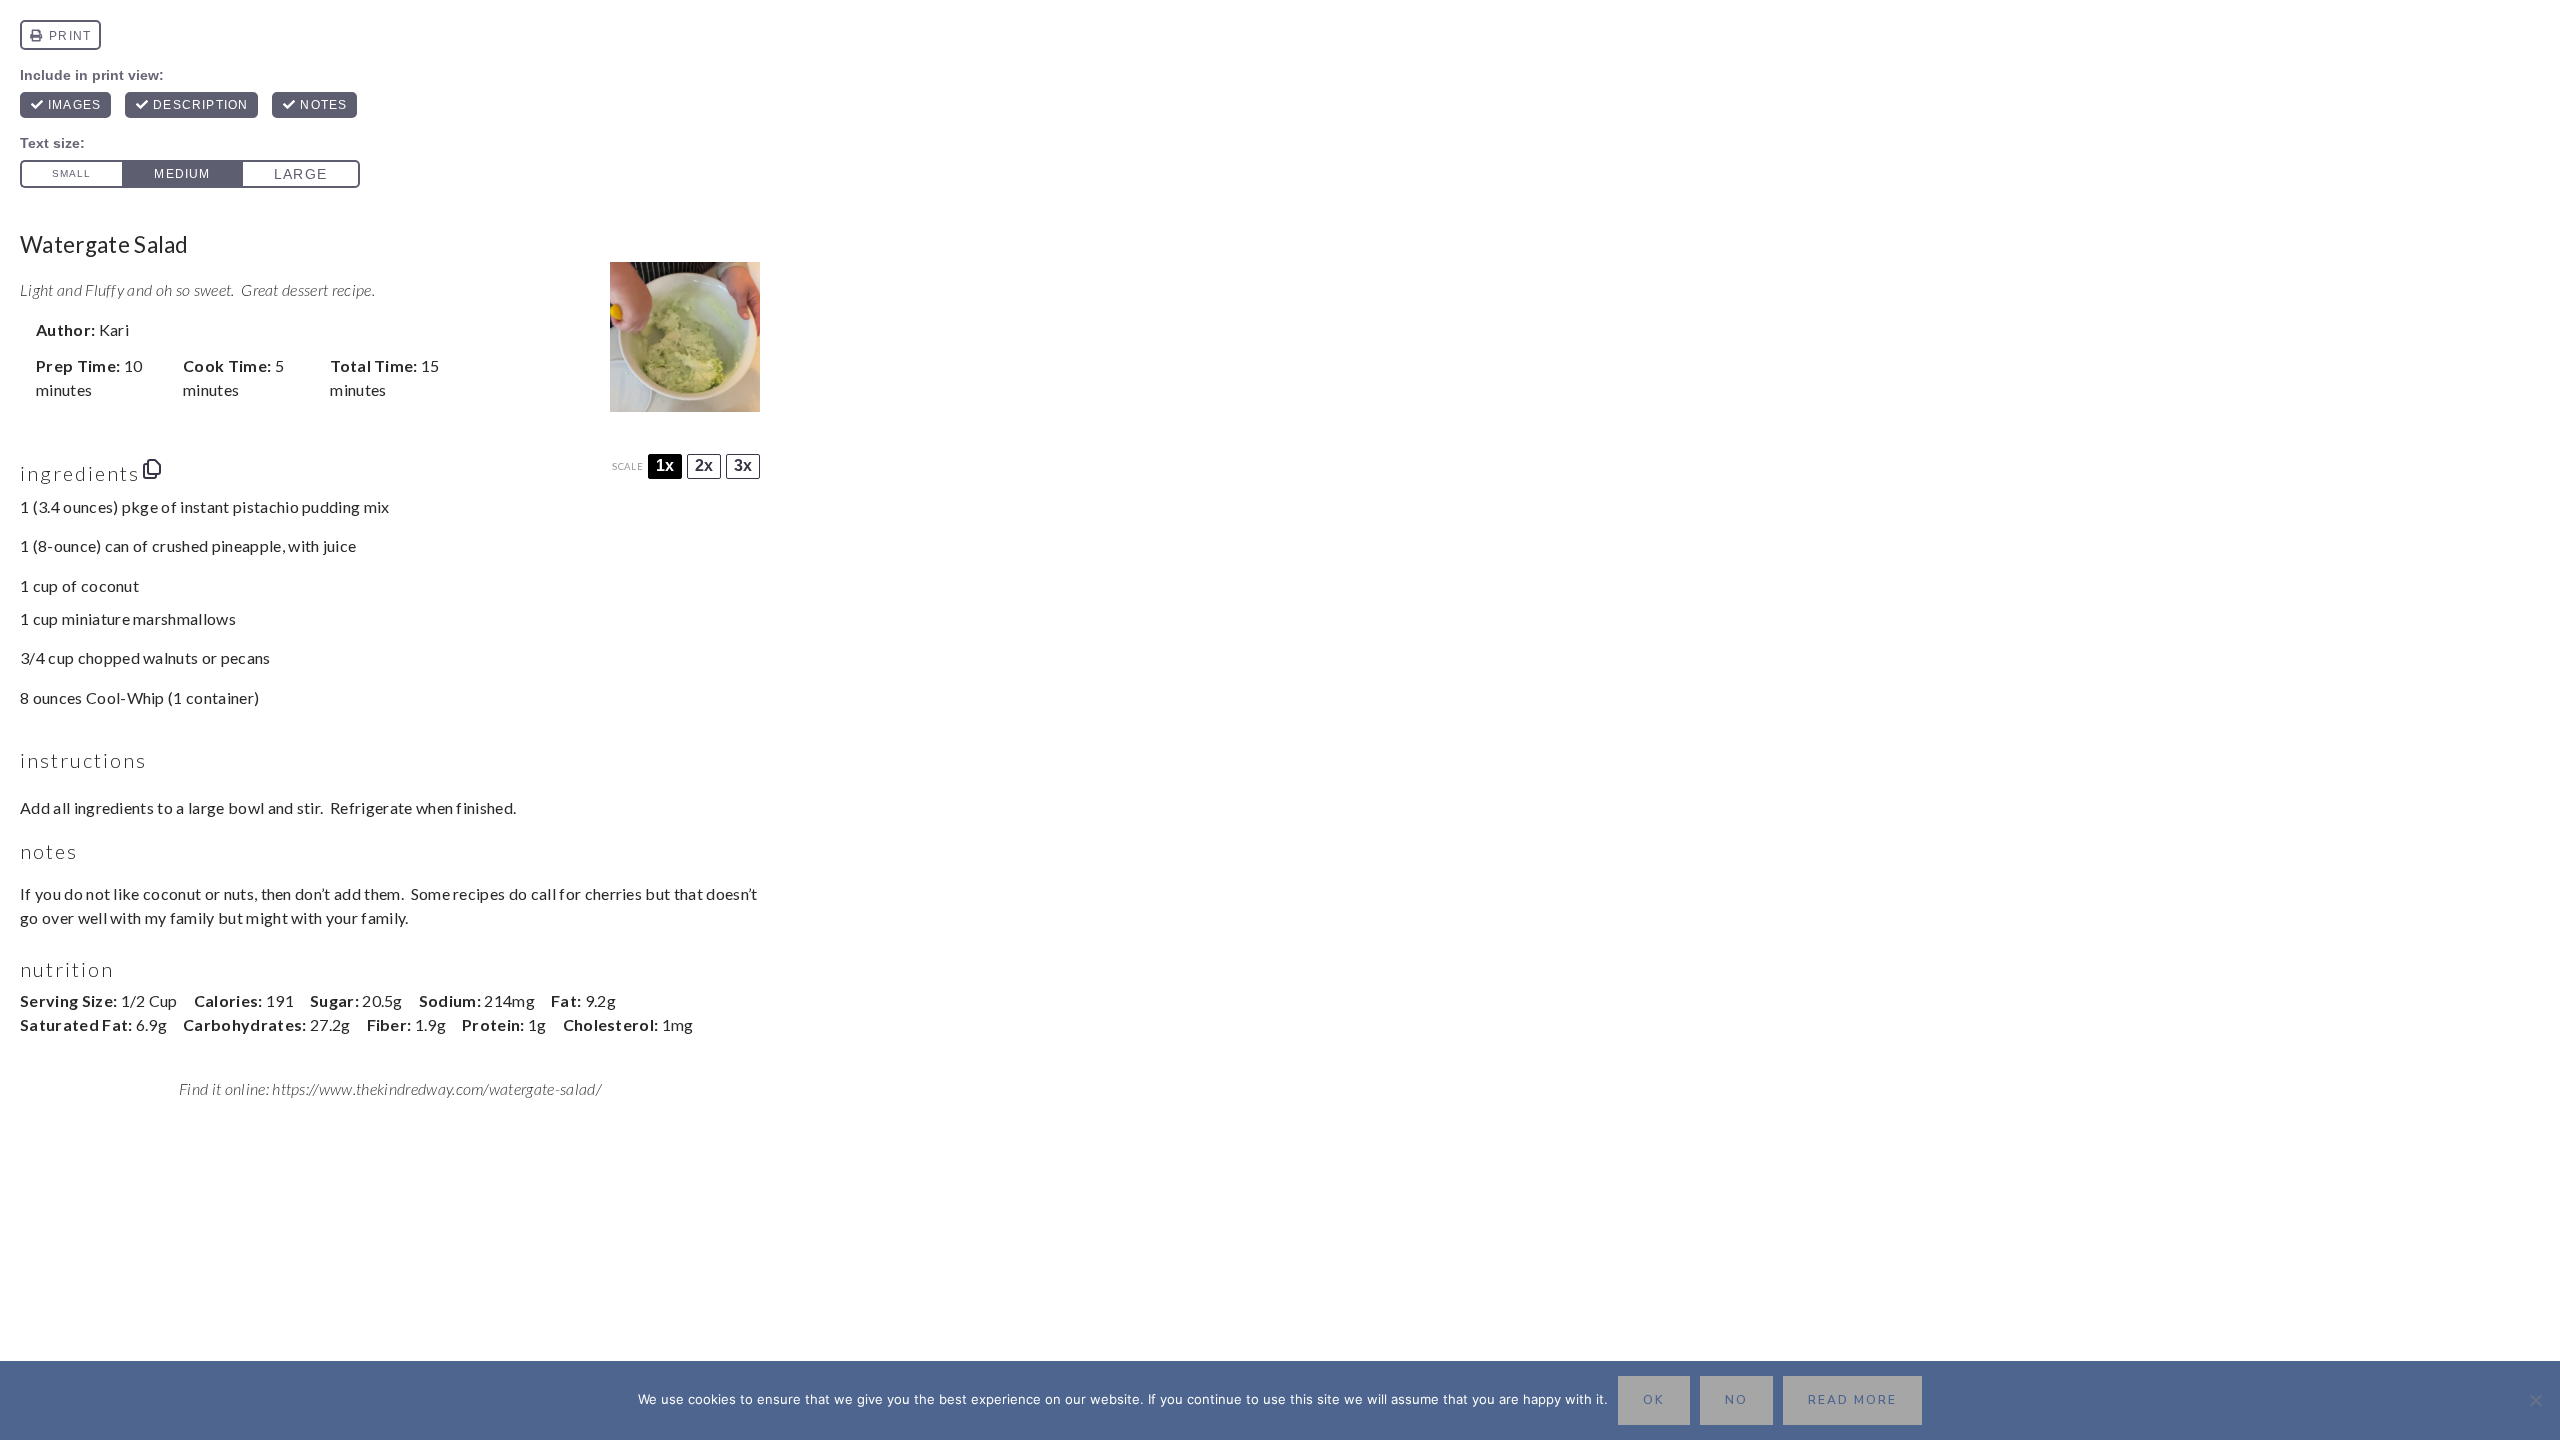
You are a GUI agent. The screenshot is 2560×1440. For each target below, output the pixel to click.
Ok (1654, 1400)
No (1736, 1400)
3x (743, 465)
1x (665, 465)
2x (704, 465)
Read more (1852, 1400)
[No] (2535, 1400)
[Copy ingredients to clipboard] (152, 469)
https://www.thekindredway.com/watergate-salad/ (436, 1088)
